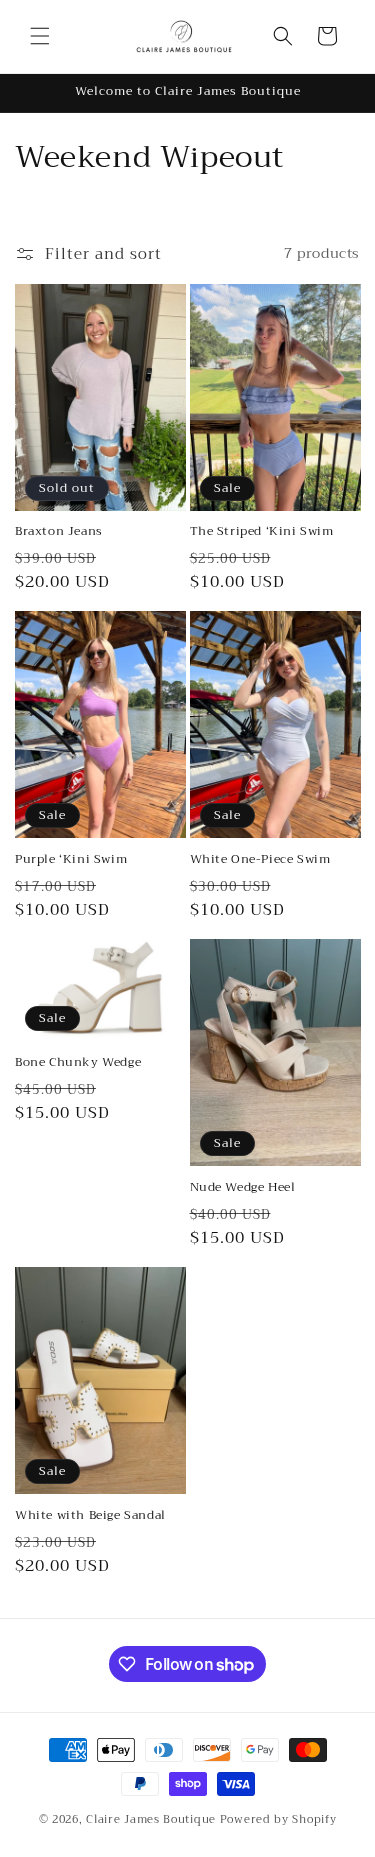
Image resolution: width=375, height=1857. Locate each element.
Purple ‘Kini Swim (71, 860)
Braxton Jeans (59, 532)
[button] (40, 36)
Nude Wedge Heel (243, 1188)
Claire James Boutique (151, 1819)
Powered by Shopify (278, 1819)
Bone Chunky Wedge (78, 1063)
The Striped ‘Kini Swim (262, 532)
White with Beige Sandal (90, 1516)
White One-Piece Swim (260, 860)
